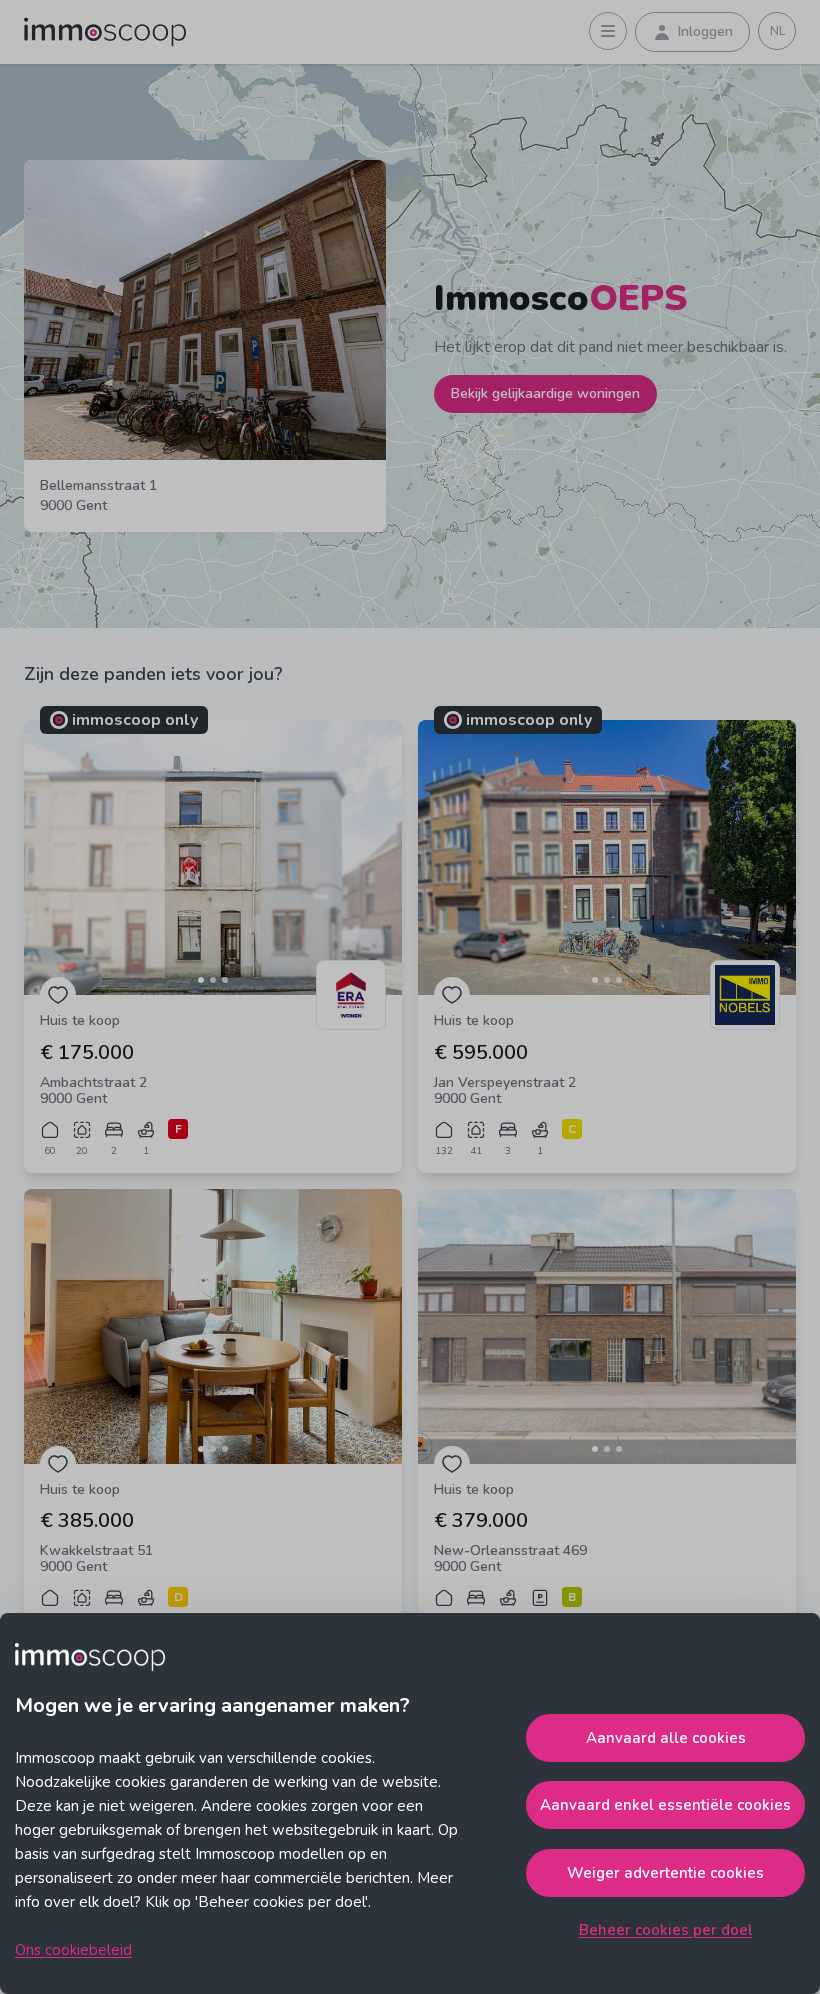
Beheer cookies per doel (666, 1930)
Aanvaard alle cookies (666, 1738)
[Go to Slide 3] (225, 980)
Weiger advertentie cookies (665, 1873)
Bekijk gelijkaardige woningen (545, 393)
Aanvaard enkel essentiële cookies (665, 1805)
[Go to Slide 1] (201, 980)
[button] (213, 857)
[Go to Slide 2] (213, 980)
